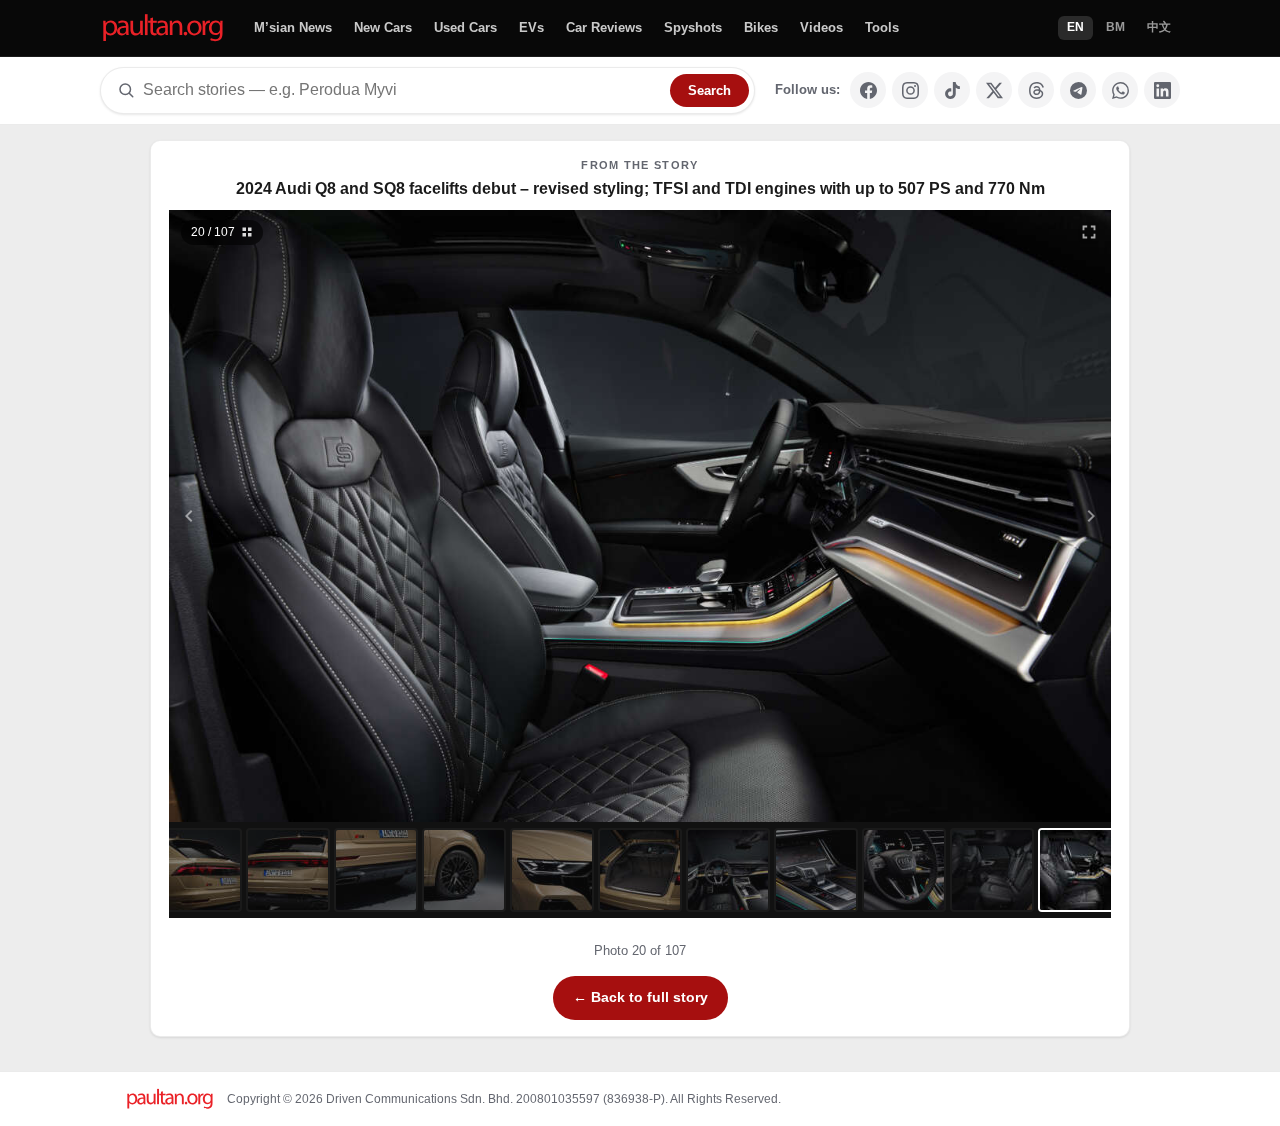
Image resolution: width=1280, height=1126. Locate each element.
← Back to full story (640, 997)
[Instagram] (910, 90)
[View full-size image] (1089, 232)
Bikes (761, 27)
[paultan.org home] (163, 28)
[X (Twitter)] (994, 90)
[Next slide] (994, 516)
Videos (821, 27)
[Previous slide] (287, 516)
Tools (882, 27)
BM (1115, 27)
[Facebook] (868, 90)
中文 (1159, 27)
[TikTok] (952, 90)
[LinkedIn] (1162, 90)
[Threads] (1036, 90)
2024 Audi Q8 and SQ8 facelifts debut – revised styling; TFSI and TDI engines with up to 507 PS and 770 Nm (640, 188)
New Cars (383, 27)
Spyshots (693, 27)
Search (709, 90)
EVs (531, 27)
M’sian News (293, 27)
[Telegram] (1078, 90)
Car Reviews (604, 27)
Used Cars (465, 27)
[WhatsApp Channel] (1120, 90)
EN (1075, 27)
